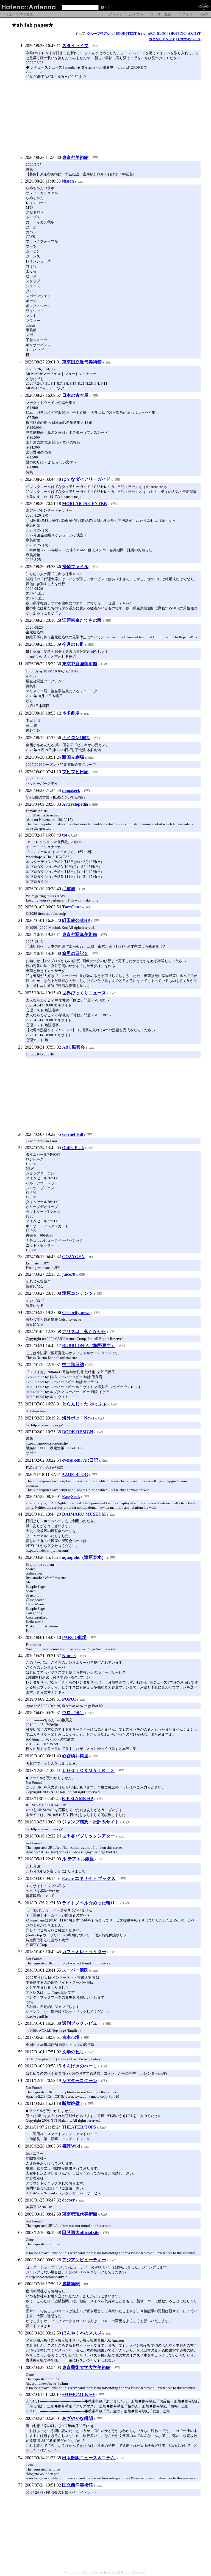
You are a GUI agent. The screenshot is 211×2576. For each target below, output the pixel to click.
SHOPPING (177, 34)
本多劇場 (71, 713)
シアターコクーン (80, 2080)
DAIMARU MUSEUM (84, 1514)
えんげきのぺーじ (80, 2066)
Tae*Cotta (72, 907)
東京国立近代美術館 (82, 362)
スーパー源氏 (75, 1970)
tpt (65, 835)
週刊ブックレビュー (82, 2023)
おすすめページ (189, 39)
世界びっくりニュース (84, 993)
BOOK (120, 34)
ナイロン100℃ (76, 738)
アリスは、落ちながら (84, 1332)
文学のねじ (73, 2052)
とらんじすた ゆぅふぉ (85, 1404)
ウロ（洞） (73, 1713)
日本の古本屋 (75, 395)
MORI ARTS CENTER (85, 503)
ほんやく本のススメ (82, 2333)
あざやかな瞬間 (77, 2418)
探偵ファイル (75, 567)
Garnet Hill (73, 1134)
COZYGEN (73, 1257)
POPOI (69, 1699)
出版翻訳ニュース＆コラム (89, 2458)
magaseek (71, 790)
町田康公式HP (76, 920)
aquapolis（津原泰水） (84, 1557)
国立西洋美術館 (77, 2485)
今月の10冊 (73, 644)
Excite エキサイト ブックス (89, 1878)
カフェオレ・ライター (84, 1952)
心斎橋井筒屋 (75, 1756)
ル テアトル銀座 (78, 1859)
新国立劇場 (73, 757)
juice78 (69, 1274)
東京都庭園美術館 (80, 664)
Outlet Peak (73, 1148)
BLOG (162, 34)
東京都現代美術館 (80, 2214)
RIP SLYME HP (77, 1799)
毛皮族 (69, 889)
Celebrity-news (76, 1313)
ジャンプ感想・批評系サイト (91, 1822)
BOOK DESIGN (78, 1432)
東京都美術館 (75, 157)
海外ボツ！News (78, 1418)
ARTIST (194, 34)
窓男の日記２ (75, 953)
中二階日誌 (73, 1365)
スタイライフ (75, 46)
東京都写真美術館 (80, 934)
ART (151, 34)
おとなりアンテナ (162, 39)
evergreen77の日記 (80, 1460)
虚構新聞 (71, 2284)
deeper (68, 2200)
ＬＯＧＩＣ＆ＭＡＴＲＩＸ (88, 1770)
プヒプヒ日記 (75, 772)
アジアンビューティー (84, 2260)
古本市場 (71, 2037)
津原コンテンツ (77, 1293)
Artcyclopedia (75, 804)
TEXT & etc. (137, 34)
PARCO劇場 (74, 1637)
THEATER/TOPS (79, 2127)
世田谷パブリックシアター (88, 1836)
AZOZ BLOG (75, 1474)
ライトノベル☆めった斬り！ (91, 1903)
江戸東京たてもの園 (82, 620)
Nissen (68, 181)
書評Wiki (71, 2146)
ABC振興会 (73, 1047)
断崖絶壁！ (73, 2103)
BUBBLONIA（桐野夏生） (89, 1346)
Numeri (69, 1656)
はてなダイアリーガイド (86, 479)
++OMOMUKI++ (78, 2394)
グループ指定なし (100, 34)
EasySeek (71, 1496)
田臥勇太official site (81, 2232)
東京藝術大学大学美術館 (86, 2367)
